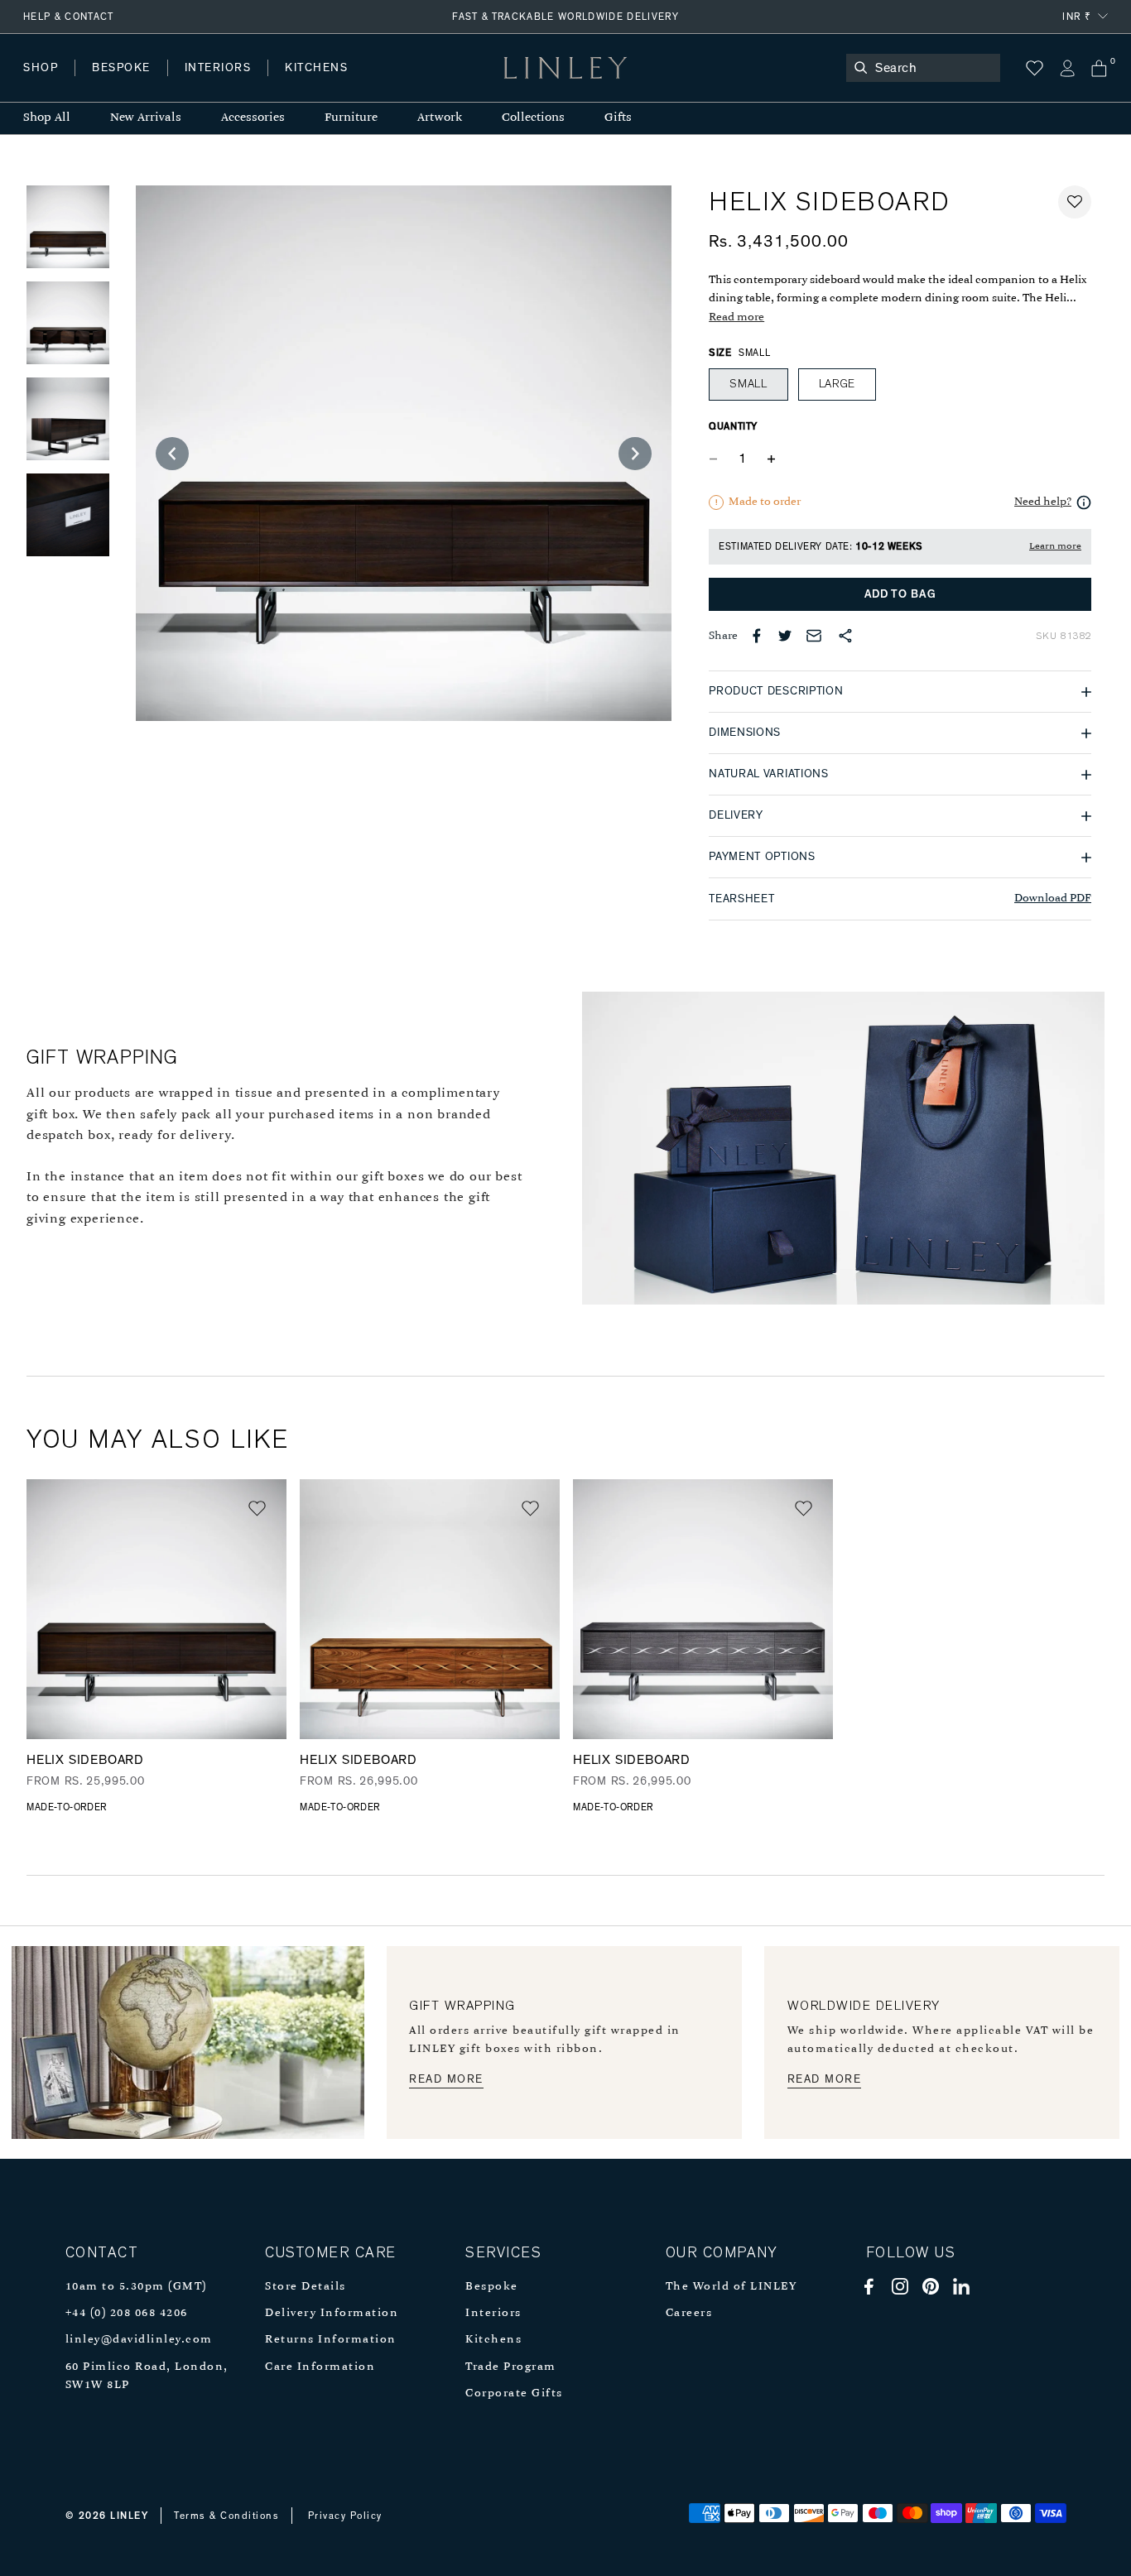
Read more (736, 317)
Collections (533, 118)
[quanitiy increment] (771, 459)
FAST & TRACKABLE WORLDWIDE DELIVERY (565, 17)
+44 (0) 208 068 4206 (127, 2313)
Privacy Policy (345, 2516)
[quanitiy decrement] (717, 459)
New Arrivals (146, 118)
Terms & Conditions (226, 2516)
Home (40, 84)
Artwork (440, 118)
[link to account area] (1067, 68)
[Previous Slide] (172, 454)
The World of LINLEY (732, 2287)
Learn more (1055, 546)
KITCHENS (316, 68)
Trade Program (511, 2367)
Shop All (47, 118)
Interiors (493, 2313)
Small (748, 384)
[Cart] (1099, 68)
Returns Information (331, 2340)
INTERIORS (218, 68)
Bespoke (492, 2287)
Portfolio (304, 84)
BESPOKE (121, 68)
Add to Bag (900, 594)
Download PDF (1053, 899)
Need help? (1043, 502)
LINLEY (129, 2516)
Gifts (618, 118)
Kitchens (493, 2340)
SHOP (41, 68)
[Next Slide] (635, 454)
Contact (390, 84)
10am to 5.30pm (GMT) (136, 2287)
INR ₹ (1077, 17)
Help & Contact (69, 17)
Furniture (351, 118)
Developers (128, 84)
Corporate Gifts (514, 2393)
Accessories (253, 118)
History (219, 84)
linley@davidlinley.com (139, 2340)
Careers (689, 2313)
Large (837, 384)
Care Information (320, 2367)
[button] (1075, 202)
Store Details (306, 2287)
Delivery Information (332, 2313)
